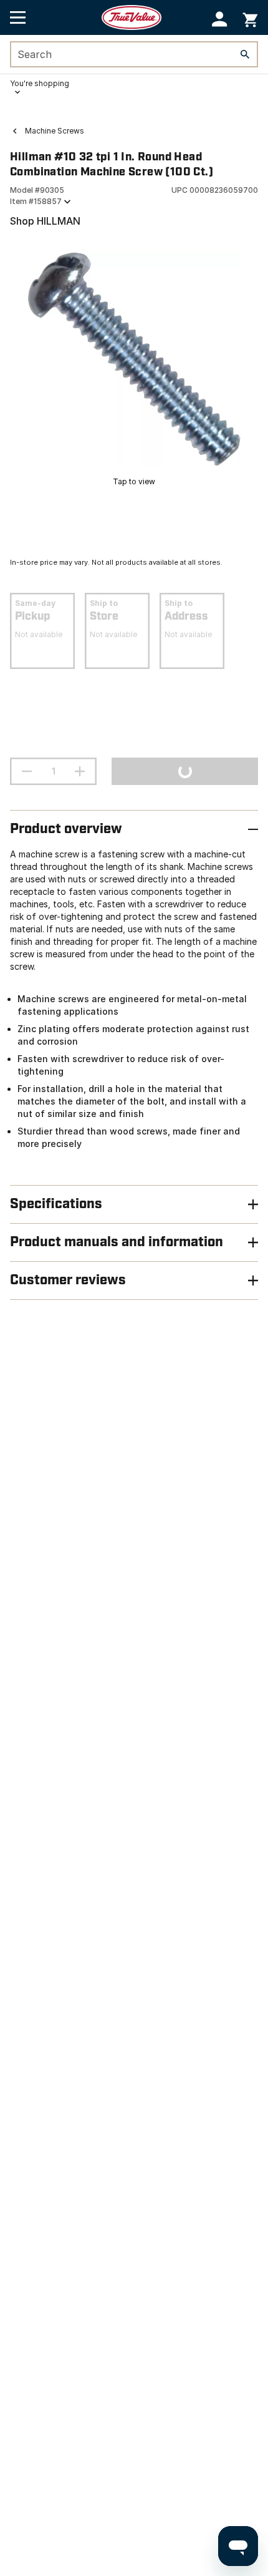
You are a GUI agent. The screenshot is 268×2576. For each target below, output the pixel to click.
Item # (36, 201)
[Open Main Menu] (18, 17)
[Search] (245, 54)
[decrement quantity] (27, 771)
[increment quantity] (80, 771)
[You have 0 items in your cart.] (250, 18)
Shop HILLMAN (45, 221)
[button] (220, 19)
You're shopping (40, 83)
